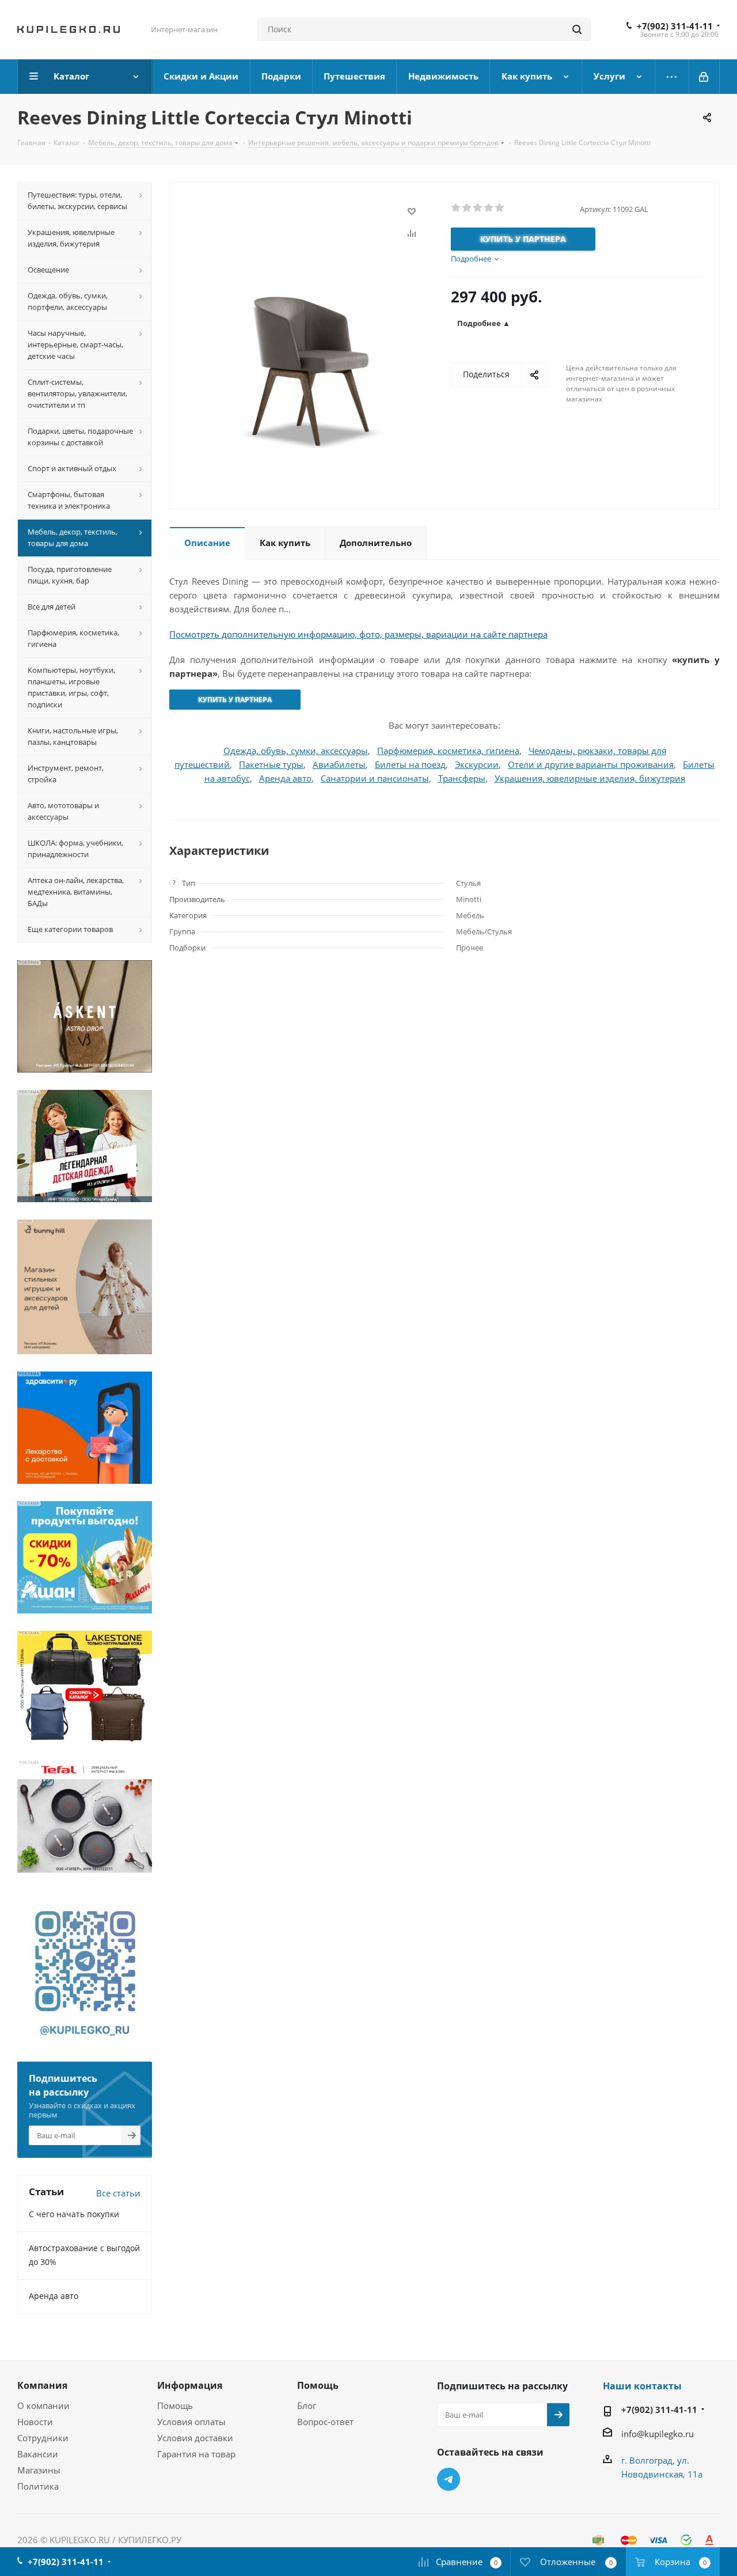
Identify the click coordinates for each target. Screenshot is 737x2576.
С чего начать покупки (74, 2214)
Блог (307, 2405)
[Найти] (577, 29)
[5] (500, 208)
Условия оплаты (191, 2422)
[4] (489, 208)
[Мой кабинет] (704, 77)
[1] (456, 208)
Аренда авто (54, 2296)
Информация (190, 2385)
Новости (35, 2422)
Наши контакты (642, 2386)
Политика (38, 2486)
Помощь (175, 2405)
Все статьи (118, 2193)
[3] (478, 208)
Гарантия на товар (196, 2454)
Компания (42, 2385)
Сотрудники (43, 2438)
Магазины (39, 2470)
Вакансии (38, 2454)
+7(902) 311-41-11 (675, 26)
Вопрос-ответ (325, 2422)
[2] (467, 208)
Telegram (449, 2479)
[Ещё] (672, 77)
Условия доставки (195, 2438)
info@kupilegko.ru (658, 2434)
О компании (43, 2405)
